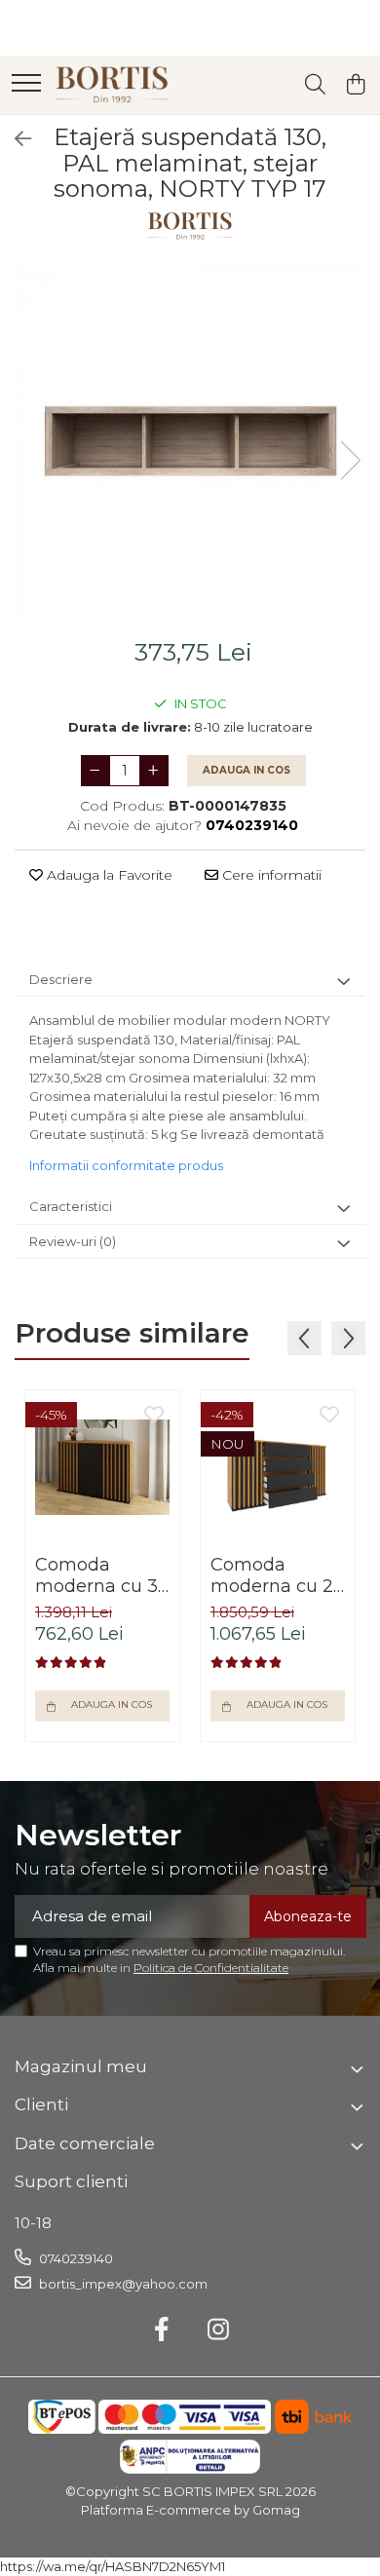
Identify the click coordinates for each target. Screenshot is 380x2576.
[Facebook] (162, 2330)
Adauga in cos (247, 770)
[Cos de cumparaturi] (355, 85)
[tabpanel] (190, 440)
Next (350, 460)
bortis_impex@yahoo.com (122, 2284)
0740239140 (75, 2258)
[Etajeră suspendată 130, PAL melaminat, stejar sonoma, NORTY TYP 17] (190, 440)
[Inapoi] (15, 139)
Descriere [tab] (61, 979)
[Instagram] (219, 2330)
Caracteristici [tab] (71, 1206)
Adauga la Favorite (108, 875)
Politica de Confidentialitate (211, 1968)
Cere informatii (270, 875)
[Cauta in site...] (315, 85)
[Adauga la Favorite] (154, 1416)
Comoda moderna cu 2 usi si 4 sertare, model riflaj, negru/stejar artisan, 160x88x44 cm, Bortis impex (276, 1575)
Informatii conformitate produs (126, 1165)
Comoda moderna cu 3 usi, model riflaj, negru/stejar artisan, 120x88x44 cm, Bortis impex (99, 1575)
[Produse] (26, 84)
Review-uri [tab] (73, 1241)
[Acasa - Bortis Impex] (112, 85)
